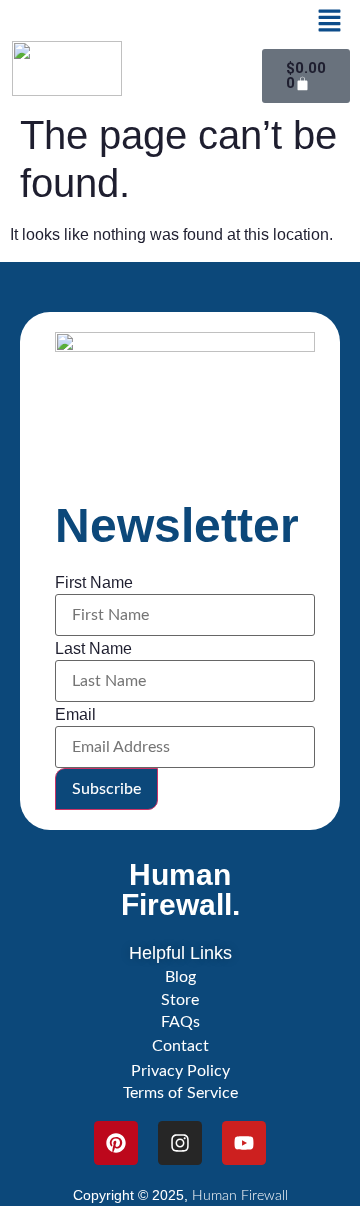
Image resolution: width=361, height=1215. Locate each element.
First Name (94, 583)
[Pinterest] (116, 1143)
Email (75, 715)
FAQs (180, 1022)
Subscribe (106, 789)
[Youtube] (244, 1143)
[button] (329, 22)
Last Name (93, 649)
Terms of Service (180, 1093)
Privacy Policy (180, 1071)
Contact (180, 1046)
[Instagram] (180, 1143)
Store (180, 1000)
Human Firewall (240, 1196)
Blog (180, 977)
